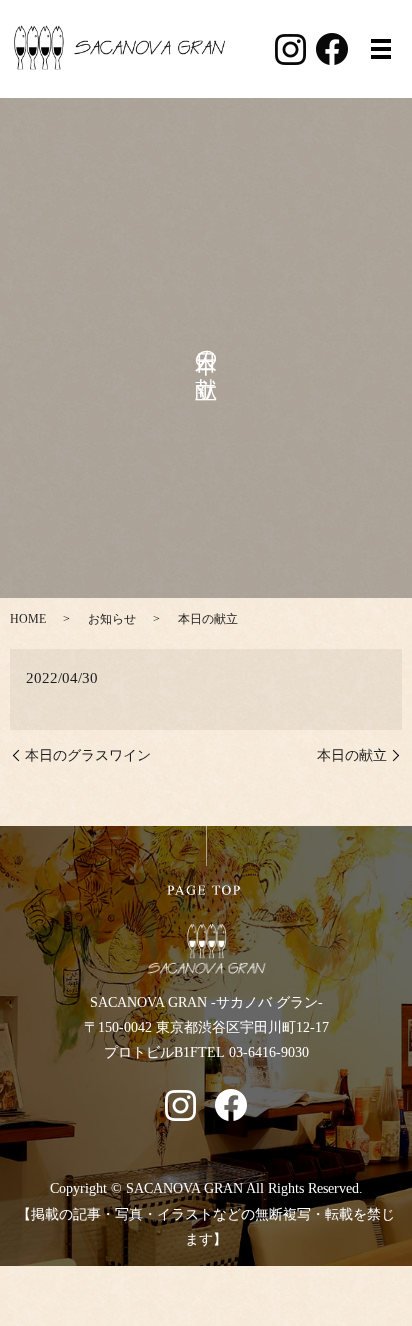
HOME (28, 619)
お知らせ (112, 619)
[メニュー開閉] (381, 49)
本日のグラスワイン (88, 755)
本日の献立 (352, 755)
